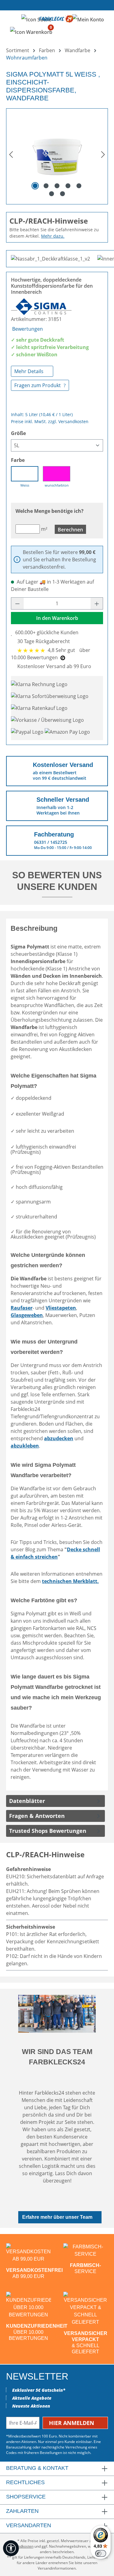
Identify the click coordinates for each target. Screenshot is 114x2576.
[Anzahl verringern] (17, 603)
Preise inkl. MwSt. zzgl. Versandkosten (50, 421)
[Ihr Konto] (88, 19)
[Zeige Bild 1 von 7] (35, 186)
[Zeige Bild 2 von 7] (46, 186)
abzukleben (25, 1446)
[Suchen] (36, 19)
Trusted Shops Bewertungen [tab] (48, 1831)
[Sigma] (41, 306)
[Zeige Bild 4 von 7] (68, 186)
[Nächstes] (103, 154)
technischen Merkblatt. (70, 1581)
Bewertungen (28, 329)
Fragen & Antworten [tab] (37, 1816)
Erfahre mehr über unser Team (57, 2217)
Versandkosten (21, 2546)
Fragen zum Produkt (38, 385)
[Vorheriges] (11, 154)
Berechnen (70, 530)
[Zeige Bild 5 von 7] (79, 186)
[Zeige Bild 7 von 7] (62, 194)
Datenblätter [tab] (27, 1801)
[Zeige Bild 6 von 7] (51, 194)
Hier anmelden (72, 2423)
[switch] (101, 2553)
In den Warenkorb (57, 618)
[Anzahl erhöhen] (97, 603)
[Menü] (12, 19)
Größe (18, 433)
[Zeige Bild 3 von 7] (57, 186)
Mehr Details (29, 371)
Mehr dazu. (53, 236)
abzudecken (59, 1438)
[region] (57, 154)
